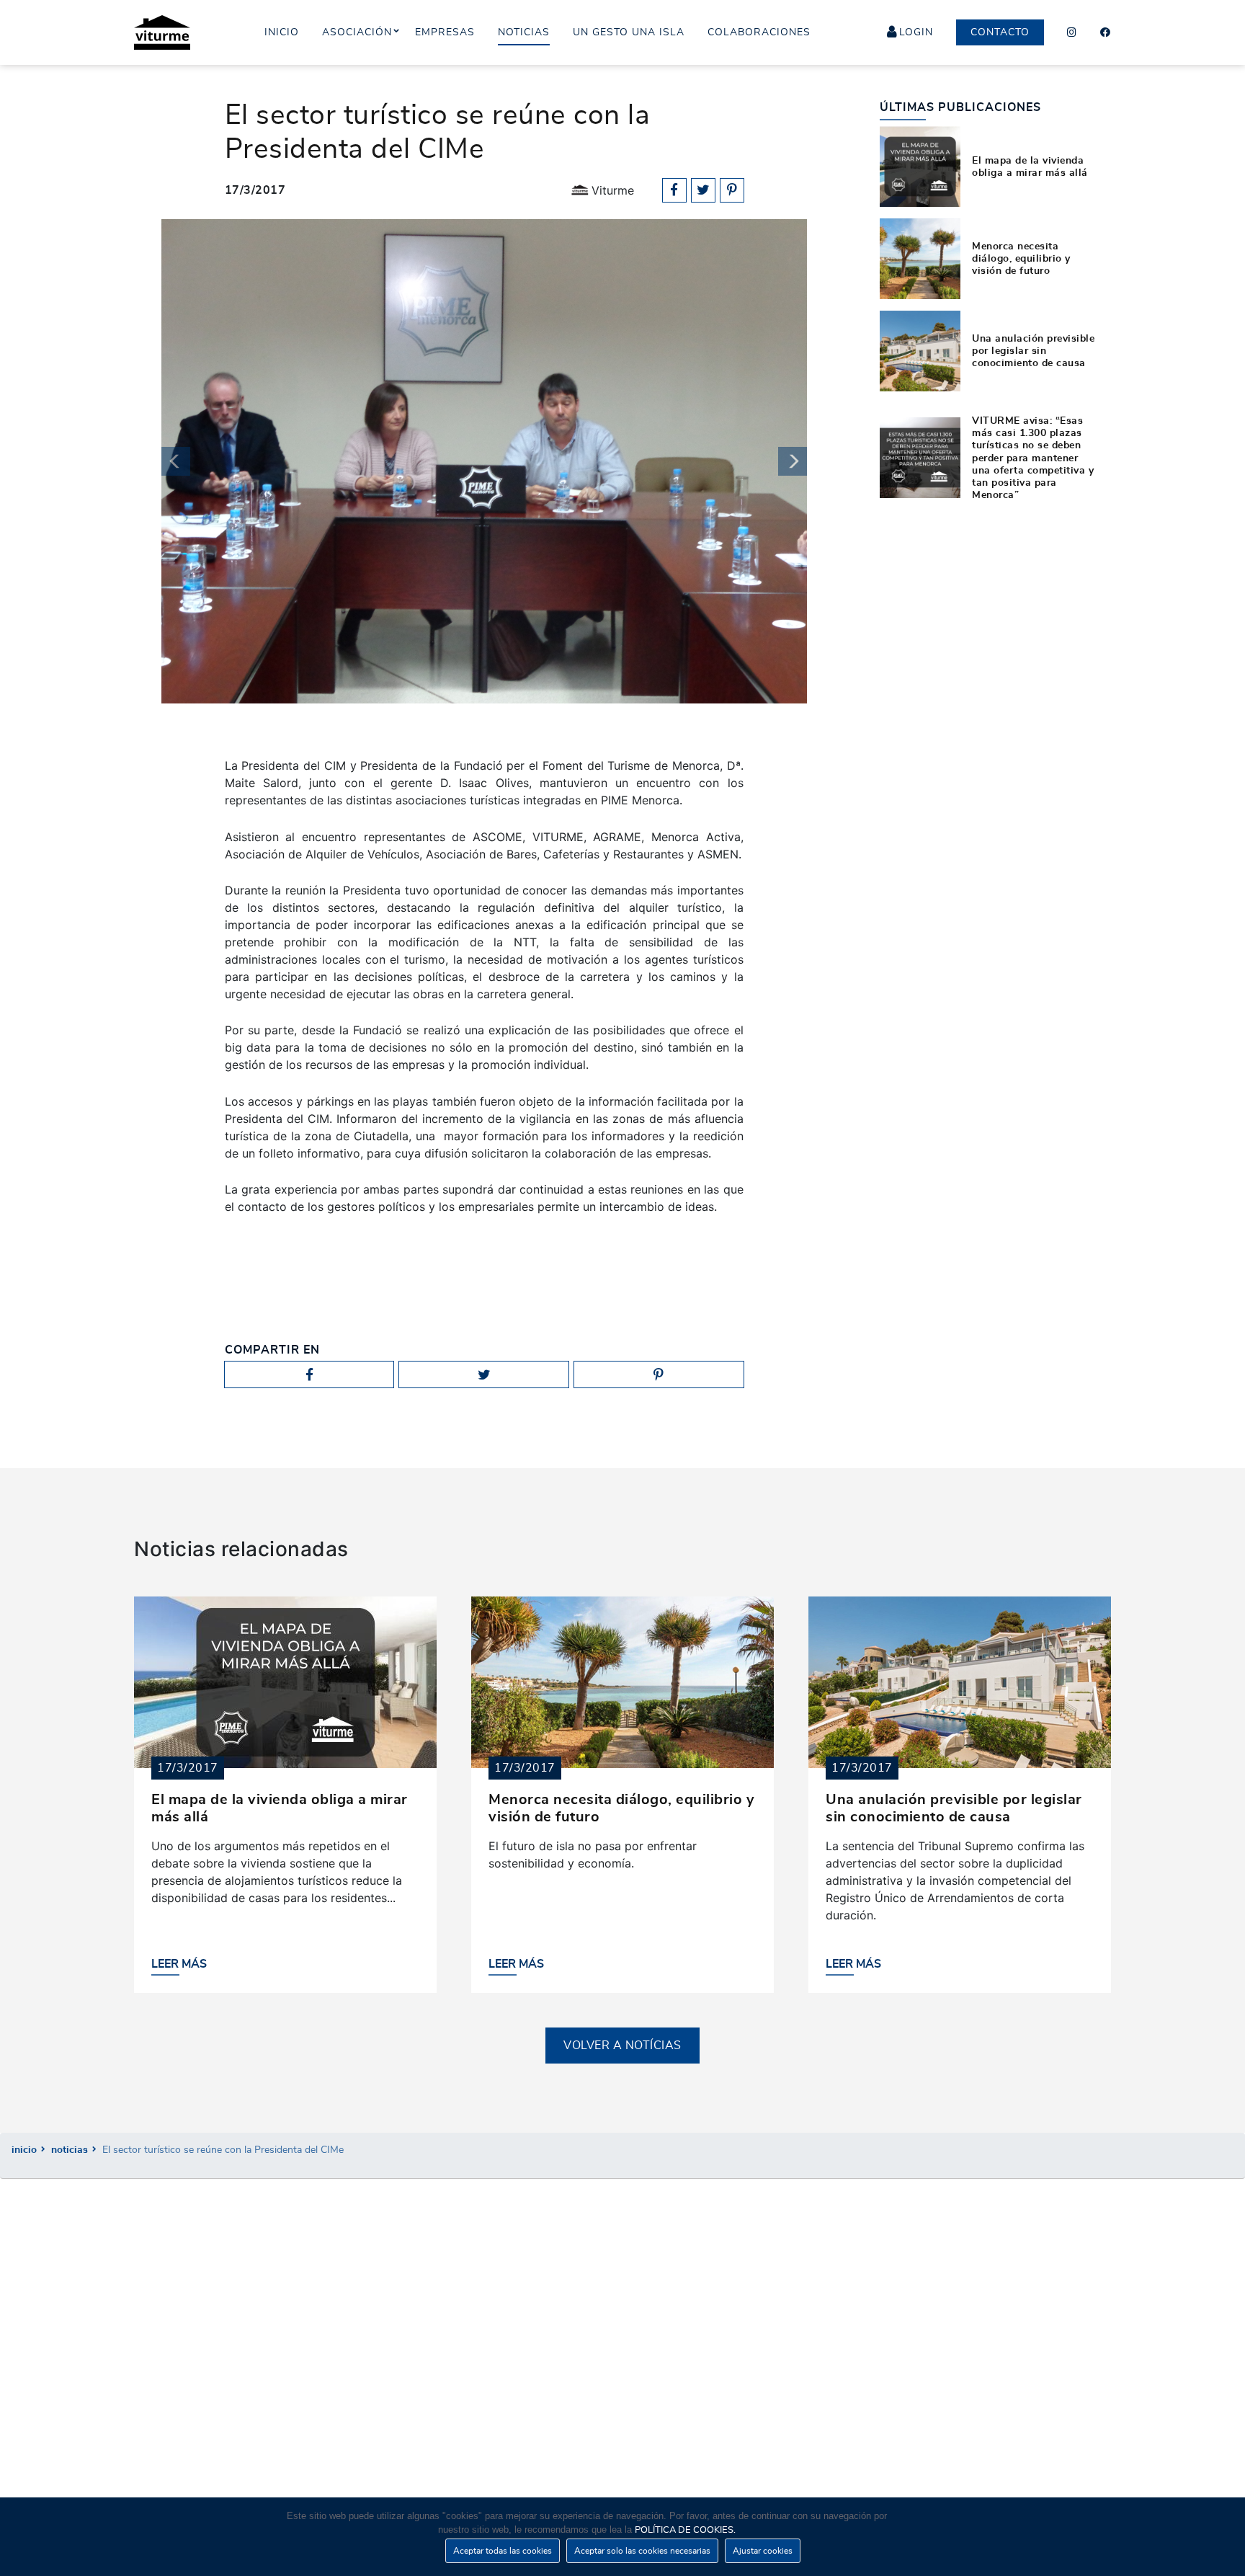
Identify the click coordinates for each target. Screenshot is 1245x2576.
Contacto (1000, 32)
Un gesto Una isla (629, 32)
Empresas (445, 32)
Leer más (179, 1964)
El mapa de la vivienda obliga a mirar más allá (1030, 166)
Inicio (24, 2150)
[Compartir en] (674, 190)
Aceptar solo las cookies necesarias (642, 2551)
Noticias (70, 2150)
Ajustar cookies (763, 2551)
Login (916, 32)
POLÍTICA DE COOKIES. (685, 2530)
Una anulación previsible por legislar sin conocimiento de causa (1033, 351)
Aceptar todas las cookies (503, 2551)
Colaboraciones (759, 32)
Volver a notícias (622, 2046)
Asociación (357, 32)
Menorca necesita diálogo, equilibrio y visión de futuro (1021, 259)
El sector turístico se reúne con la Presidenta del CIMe (223, 2150)
